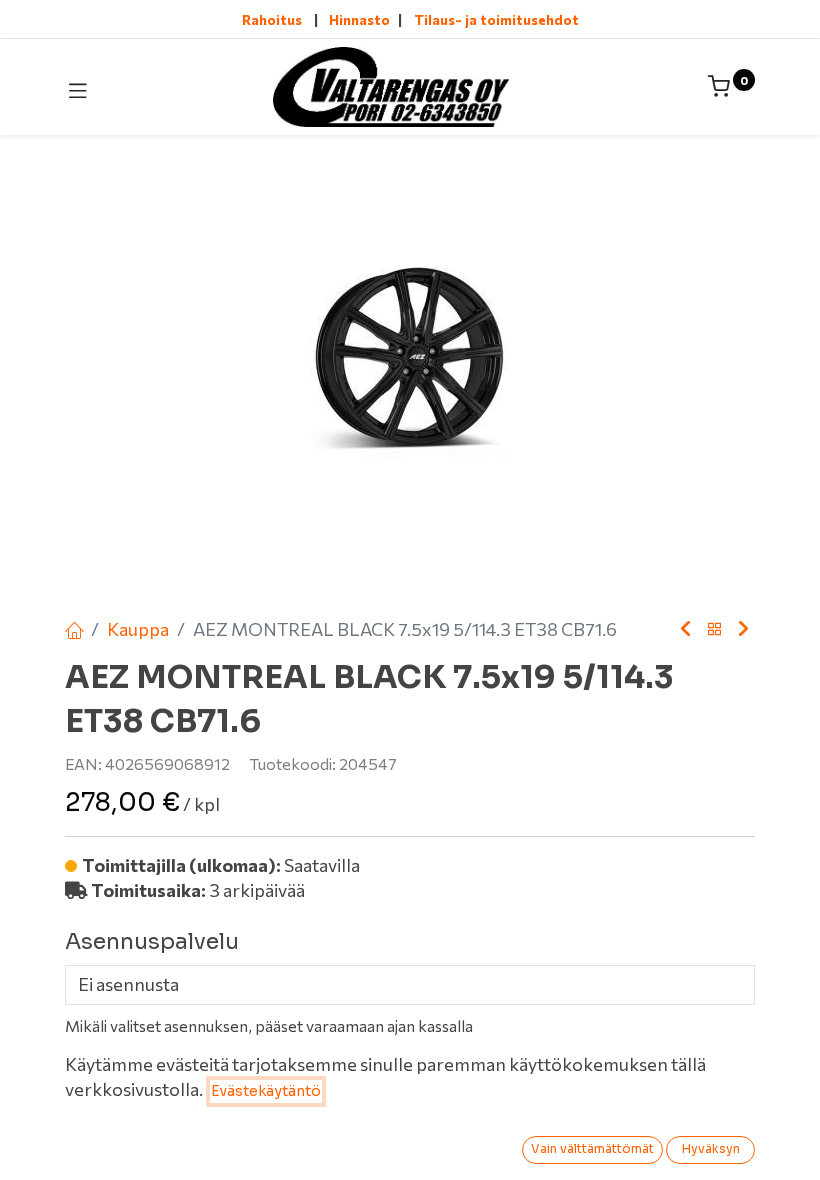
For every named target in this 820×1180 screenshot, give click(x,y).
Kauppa (138, 629)
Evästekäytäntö (266, 1091)
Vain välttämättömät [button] (592, 1148)
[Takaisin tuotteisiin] (715, 630)
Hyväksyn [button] (711, 1148)
